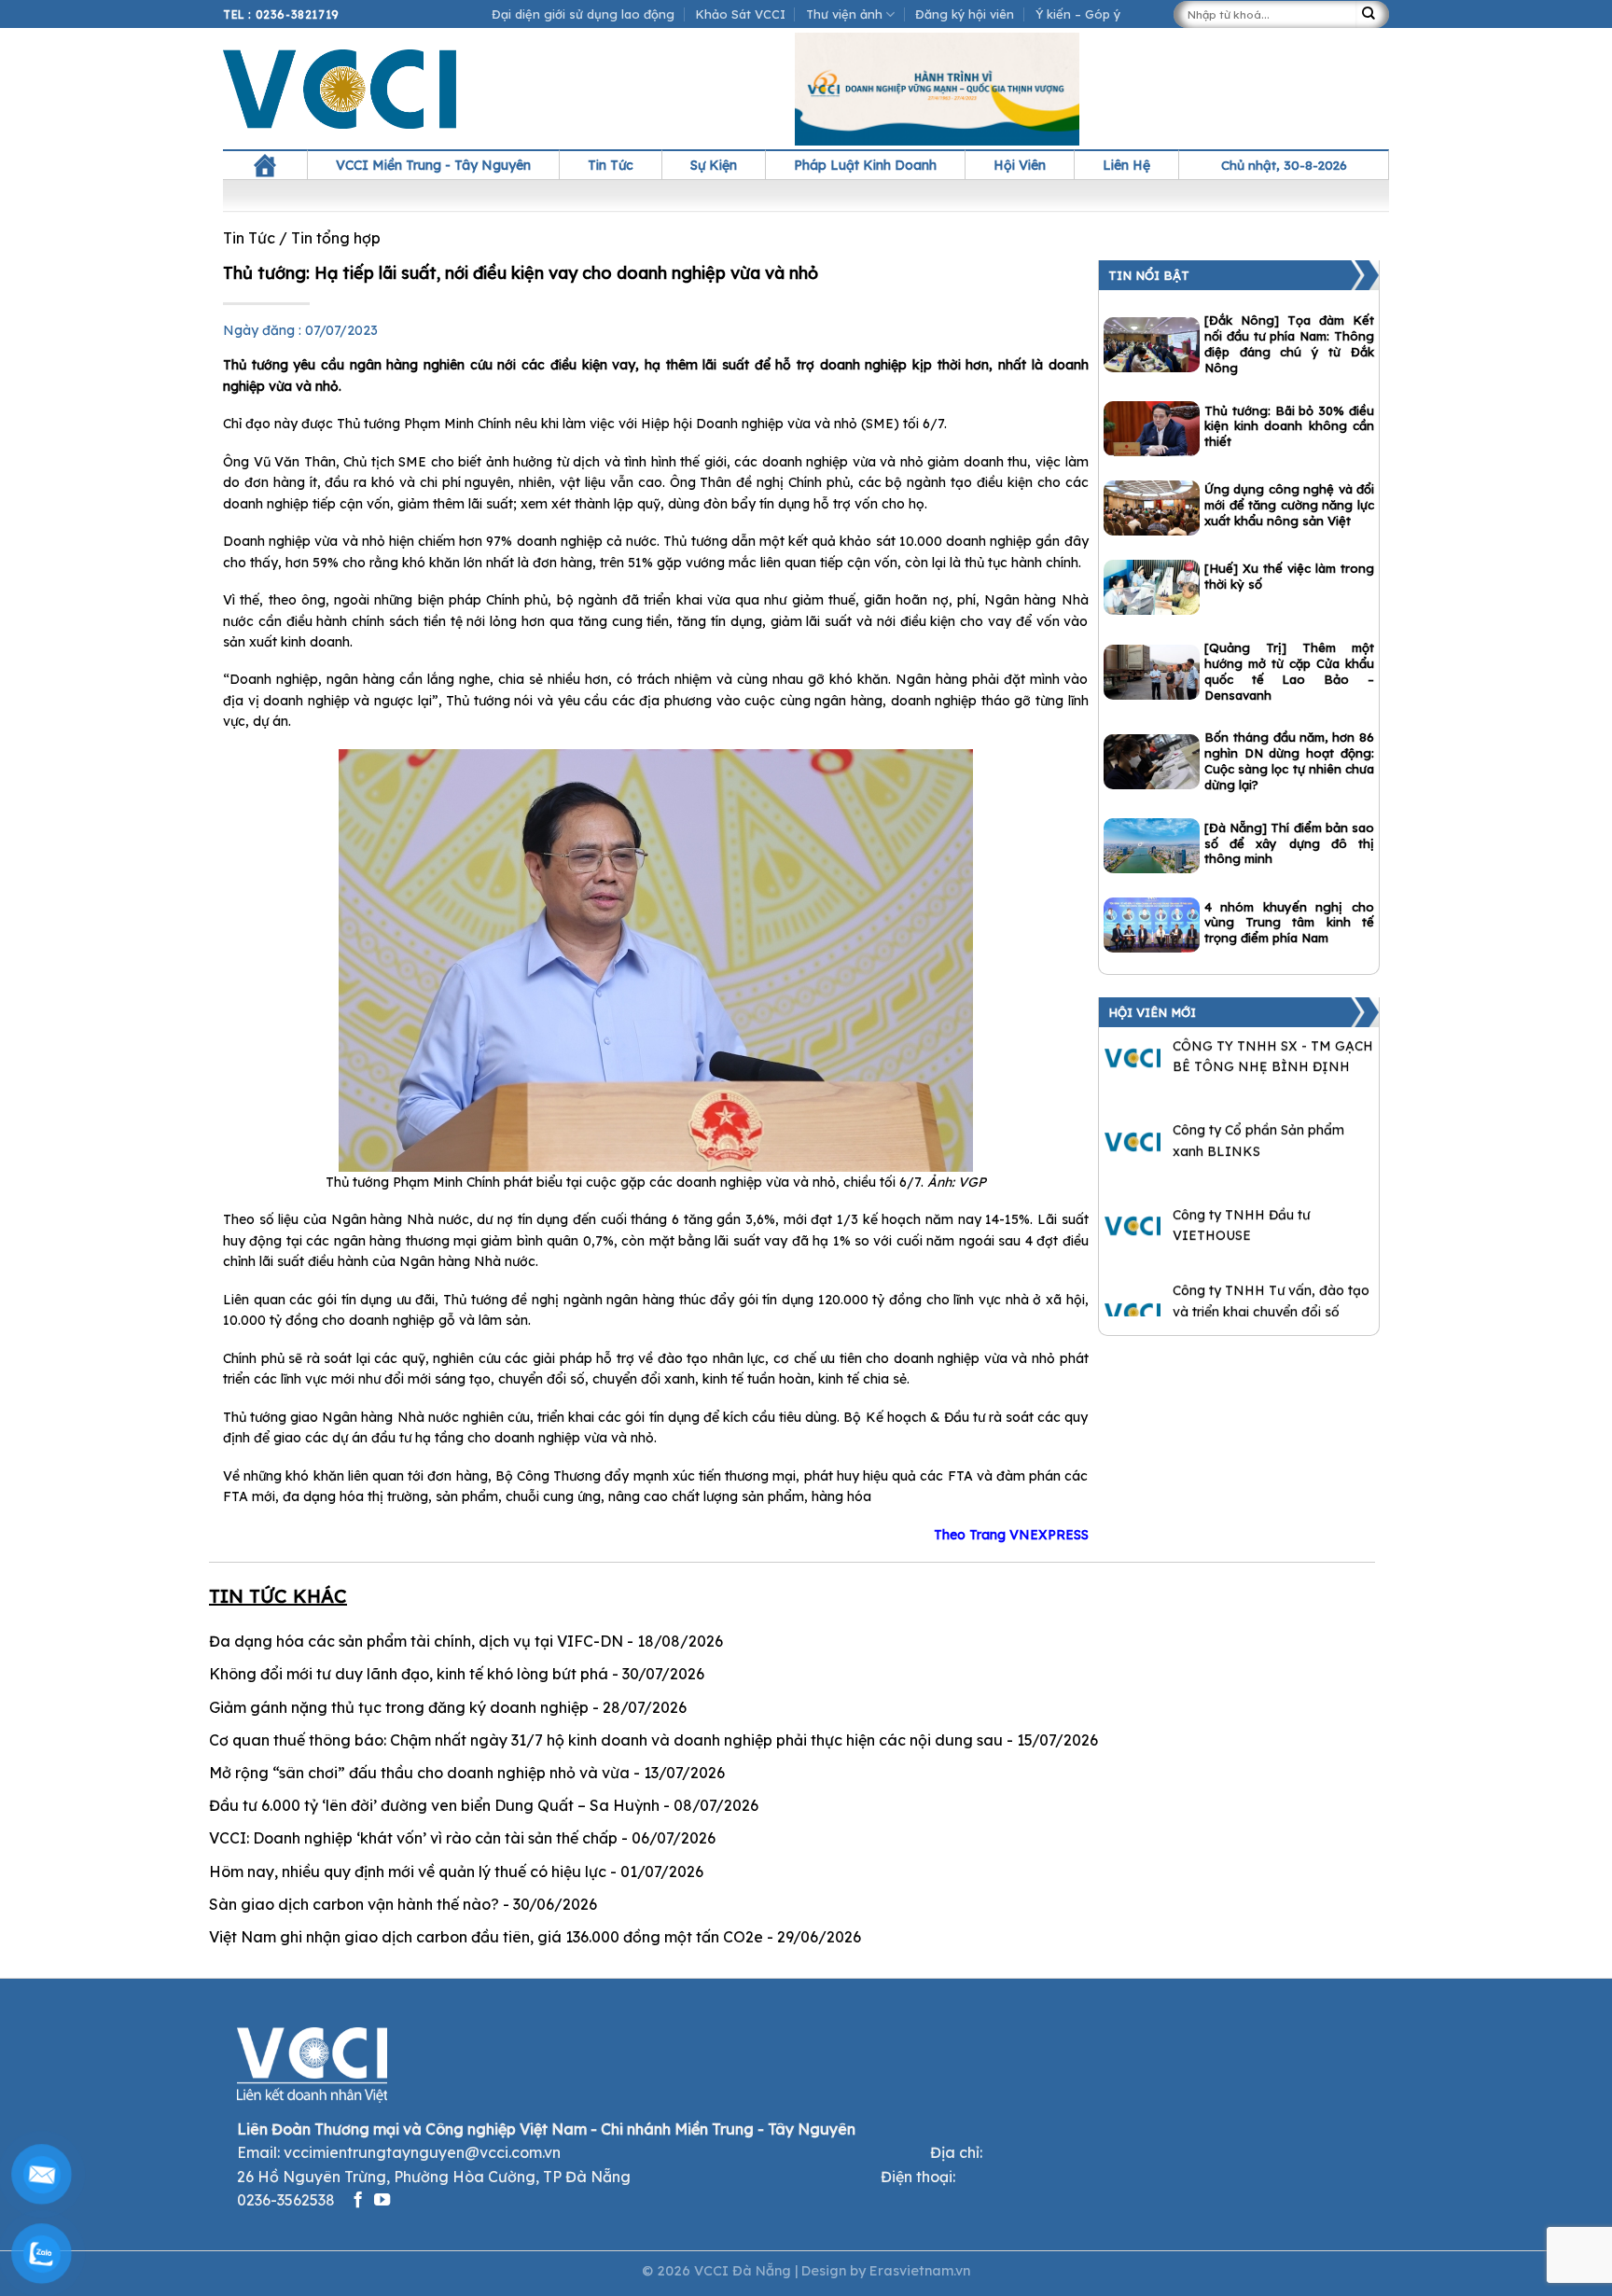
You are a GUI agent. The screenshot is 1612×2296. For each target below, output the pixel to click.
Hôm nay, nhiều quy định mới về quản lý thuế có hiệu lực (408, 1872)
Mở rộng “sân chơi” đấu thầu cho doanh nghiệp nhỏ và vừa (419, 1773)
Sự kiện (714, 165)
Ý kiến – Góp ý (1078, 14)
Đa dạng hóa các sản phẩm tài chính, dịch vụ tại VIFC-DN (416, 1641)
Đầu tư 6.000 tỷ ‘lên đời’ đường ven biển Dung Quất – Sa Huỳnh (434, 1805)
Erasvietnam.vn (920, 2271)
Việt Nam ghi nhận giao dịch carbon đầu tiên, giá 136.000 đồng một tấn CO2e (486, 1937)
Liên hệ (1126, 165)
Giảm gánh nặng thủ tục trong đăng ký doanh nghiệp (399, 1707)
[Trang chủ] (265, 165)
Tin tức (611, 165)
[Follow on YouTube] (382, 2201)
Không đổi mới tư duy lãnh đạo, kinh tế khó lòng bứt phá (409, 1674)
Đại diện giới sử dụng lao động (583, 14)
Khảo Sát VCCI (741, 14)
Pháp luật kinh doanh (865, 165)
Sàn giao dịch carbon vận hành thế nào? (354, 1904)
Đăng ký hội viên (965, 14)
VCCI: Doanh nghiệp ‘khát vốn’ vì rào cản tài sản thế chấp (413, 1838)
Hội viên (1020, 165)
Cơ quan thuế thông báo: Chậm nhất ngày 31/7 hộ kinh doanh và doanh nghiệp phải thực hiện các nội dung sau (606, 1740)
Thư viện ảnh (844, 14)
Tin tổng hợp (336, 238)
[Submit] (1372, 14)
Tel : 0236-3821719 (281, 14)
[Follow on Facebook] (358, 2201)
